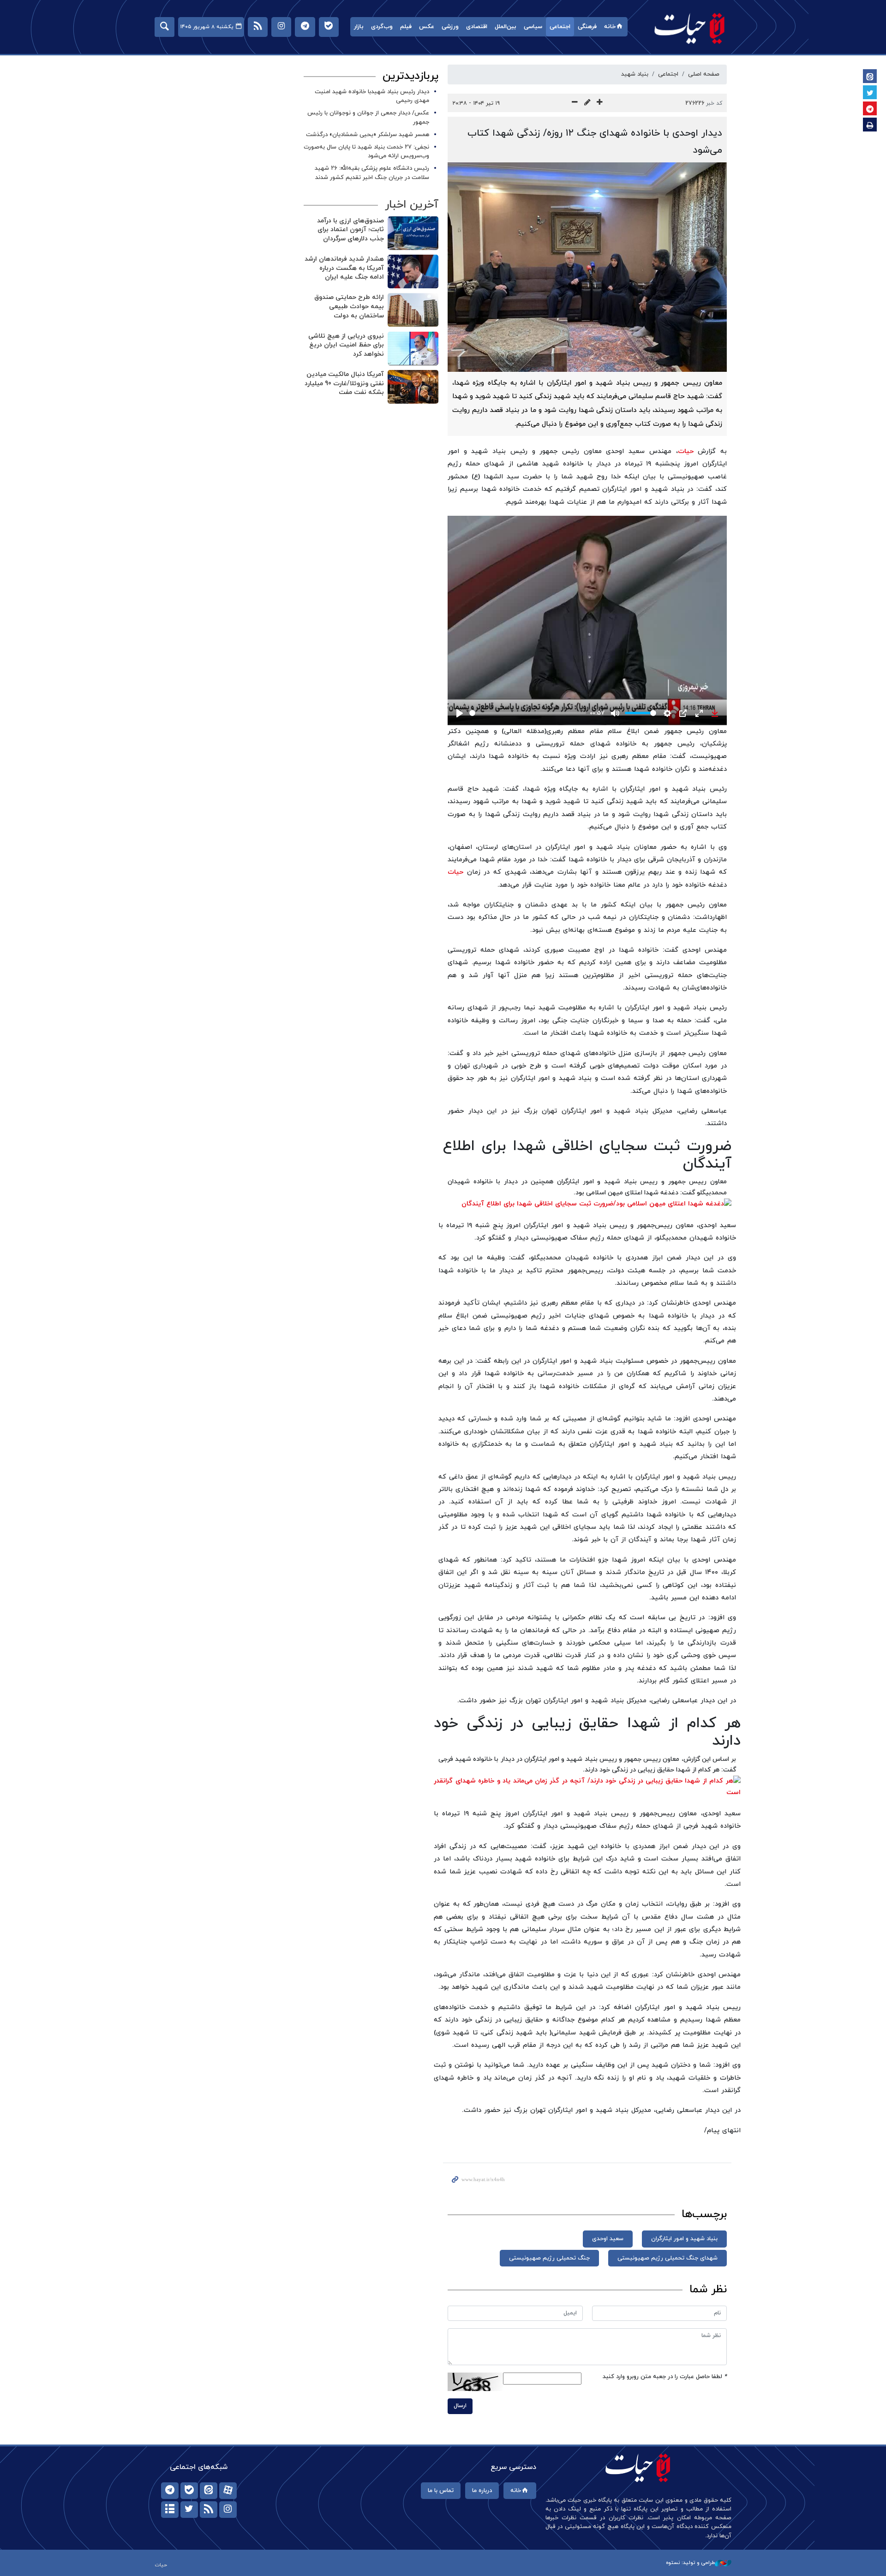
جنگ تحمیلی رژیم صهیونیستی (549, 2258)
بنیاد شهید (635, 74)
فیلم (406, 27)
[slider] (528, 713)
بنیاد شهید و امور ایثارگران (684, 2239)
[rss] (209, 2510)
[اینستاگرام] (228, 2510)
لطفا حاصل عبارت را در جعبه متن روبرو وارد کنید (665, 2377)
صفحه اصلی (704, 74)
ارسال (460, 2406)
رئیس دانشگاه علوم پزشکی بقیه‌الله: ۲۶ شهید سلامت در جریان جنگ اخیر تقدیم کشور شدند (372, 173)
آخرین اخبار (412, 205)
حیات (690, 28)
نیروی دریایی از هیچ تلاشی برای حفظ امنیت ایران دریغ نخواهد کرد (346, 345)
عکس (427, 27)
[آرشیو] (170, 2510)
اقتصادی (477, 27)
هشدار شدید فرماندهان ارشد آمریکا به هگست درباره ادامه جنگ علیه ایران (344, 268)
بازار (359, 27)
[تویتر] (189, 2510)
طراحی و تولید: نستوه (690, 2563)
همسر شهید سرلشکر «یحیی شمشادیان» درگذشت (368, 135)
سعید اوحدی (608, 2239)
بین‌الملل (506, 27)
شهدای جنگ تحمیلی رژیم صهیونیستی (667, 2258)
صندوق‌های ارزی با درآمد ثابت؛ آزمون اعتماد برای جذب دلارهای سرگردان (350, 230)
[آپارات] (228, 2491)
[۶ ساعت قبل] (413, 233)
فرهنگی (587, 27)
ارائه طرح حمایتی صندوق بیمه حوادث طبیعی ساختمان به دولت (349, 306)
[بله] (189, 2491)
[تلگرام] (170, 2491)
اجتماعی (560, 27)
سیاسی (533, 27)
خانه (610, 27)
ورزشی (450, 27)
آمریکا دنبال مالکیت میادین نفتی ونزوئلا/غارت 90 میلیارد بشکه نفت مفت (344, 383)
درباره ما (482, 2491)
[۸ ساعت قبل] (413, 349)
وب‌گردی (382, 27)
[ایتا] (209, 2491)
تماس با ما (441, 2491)
